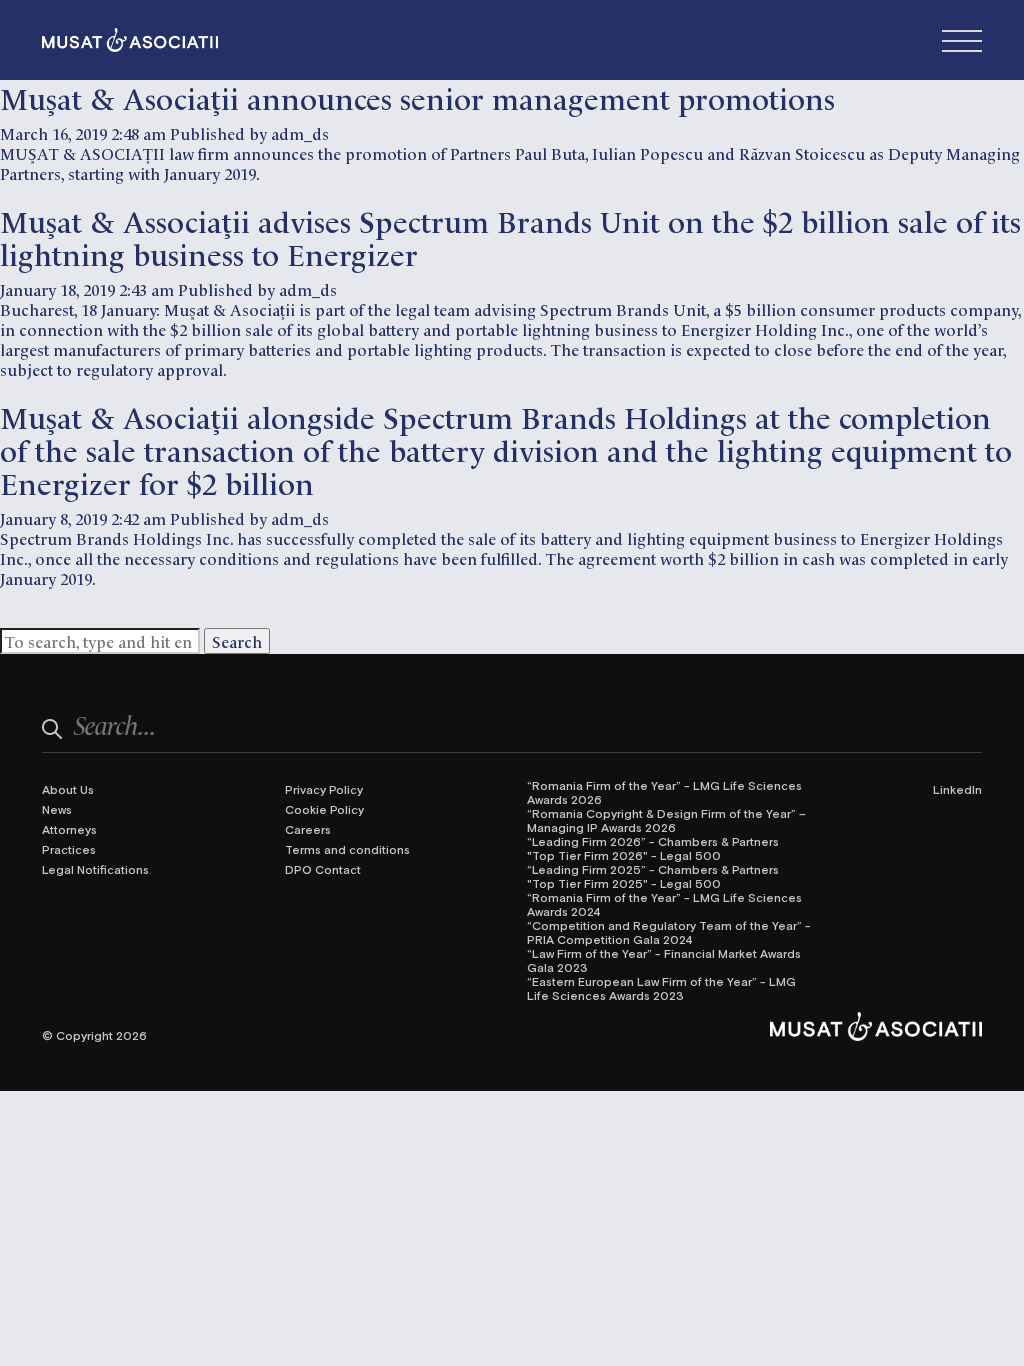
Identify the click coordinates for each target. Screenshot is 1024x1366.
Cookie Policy (324, 809)
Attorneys (69, 829)
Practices (69, 849)
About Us (68, 789)
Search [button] (237, 641)
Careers (308, 829)
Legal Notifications (95, 869)
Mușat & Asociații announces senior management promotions (417, 96)
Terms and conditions (347, 849)
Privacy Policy (324, 789)
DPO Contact (323, 869)
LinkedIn (957, 789)
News (57, 809)
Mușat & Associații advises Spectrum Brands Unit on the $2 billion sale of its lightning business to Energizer (510, 236)
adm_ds (300, 133)
